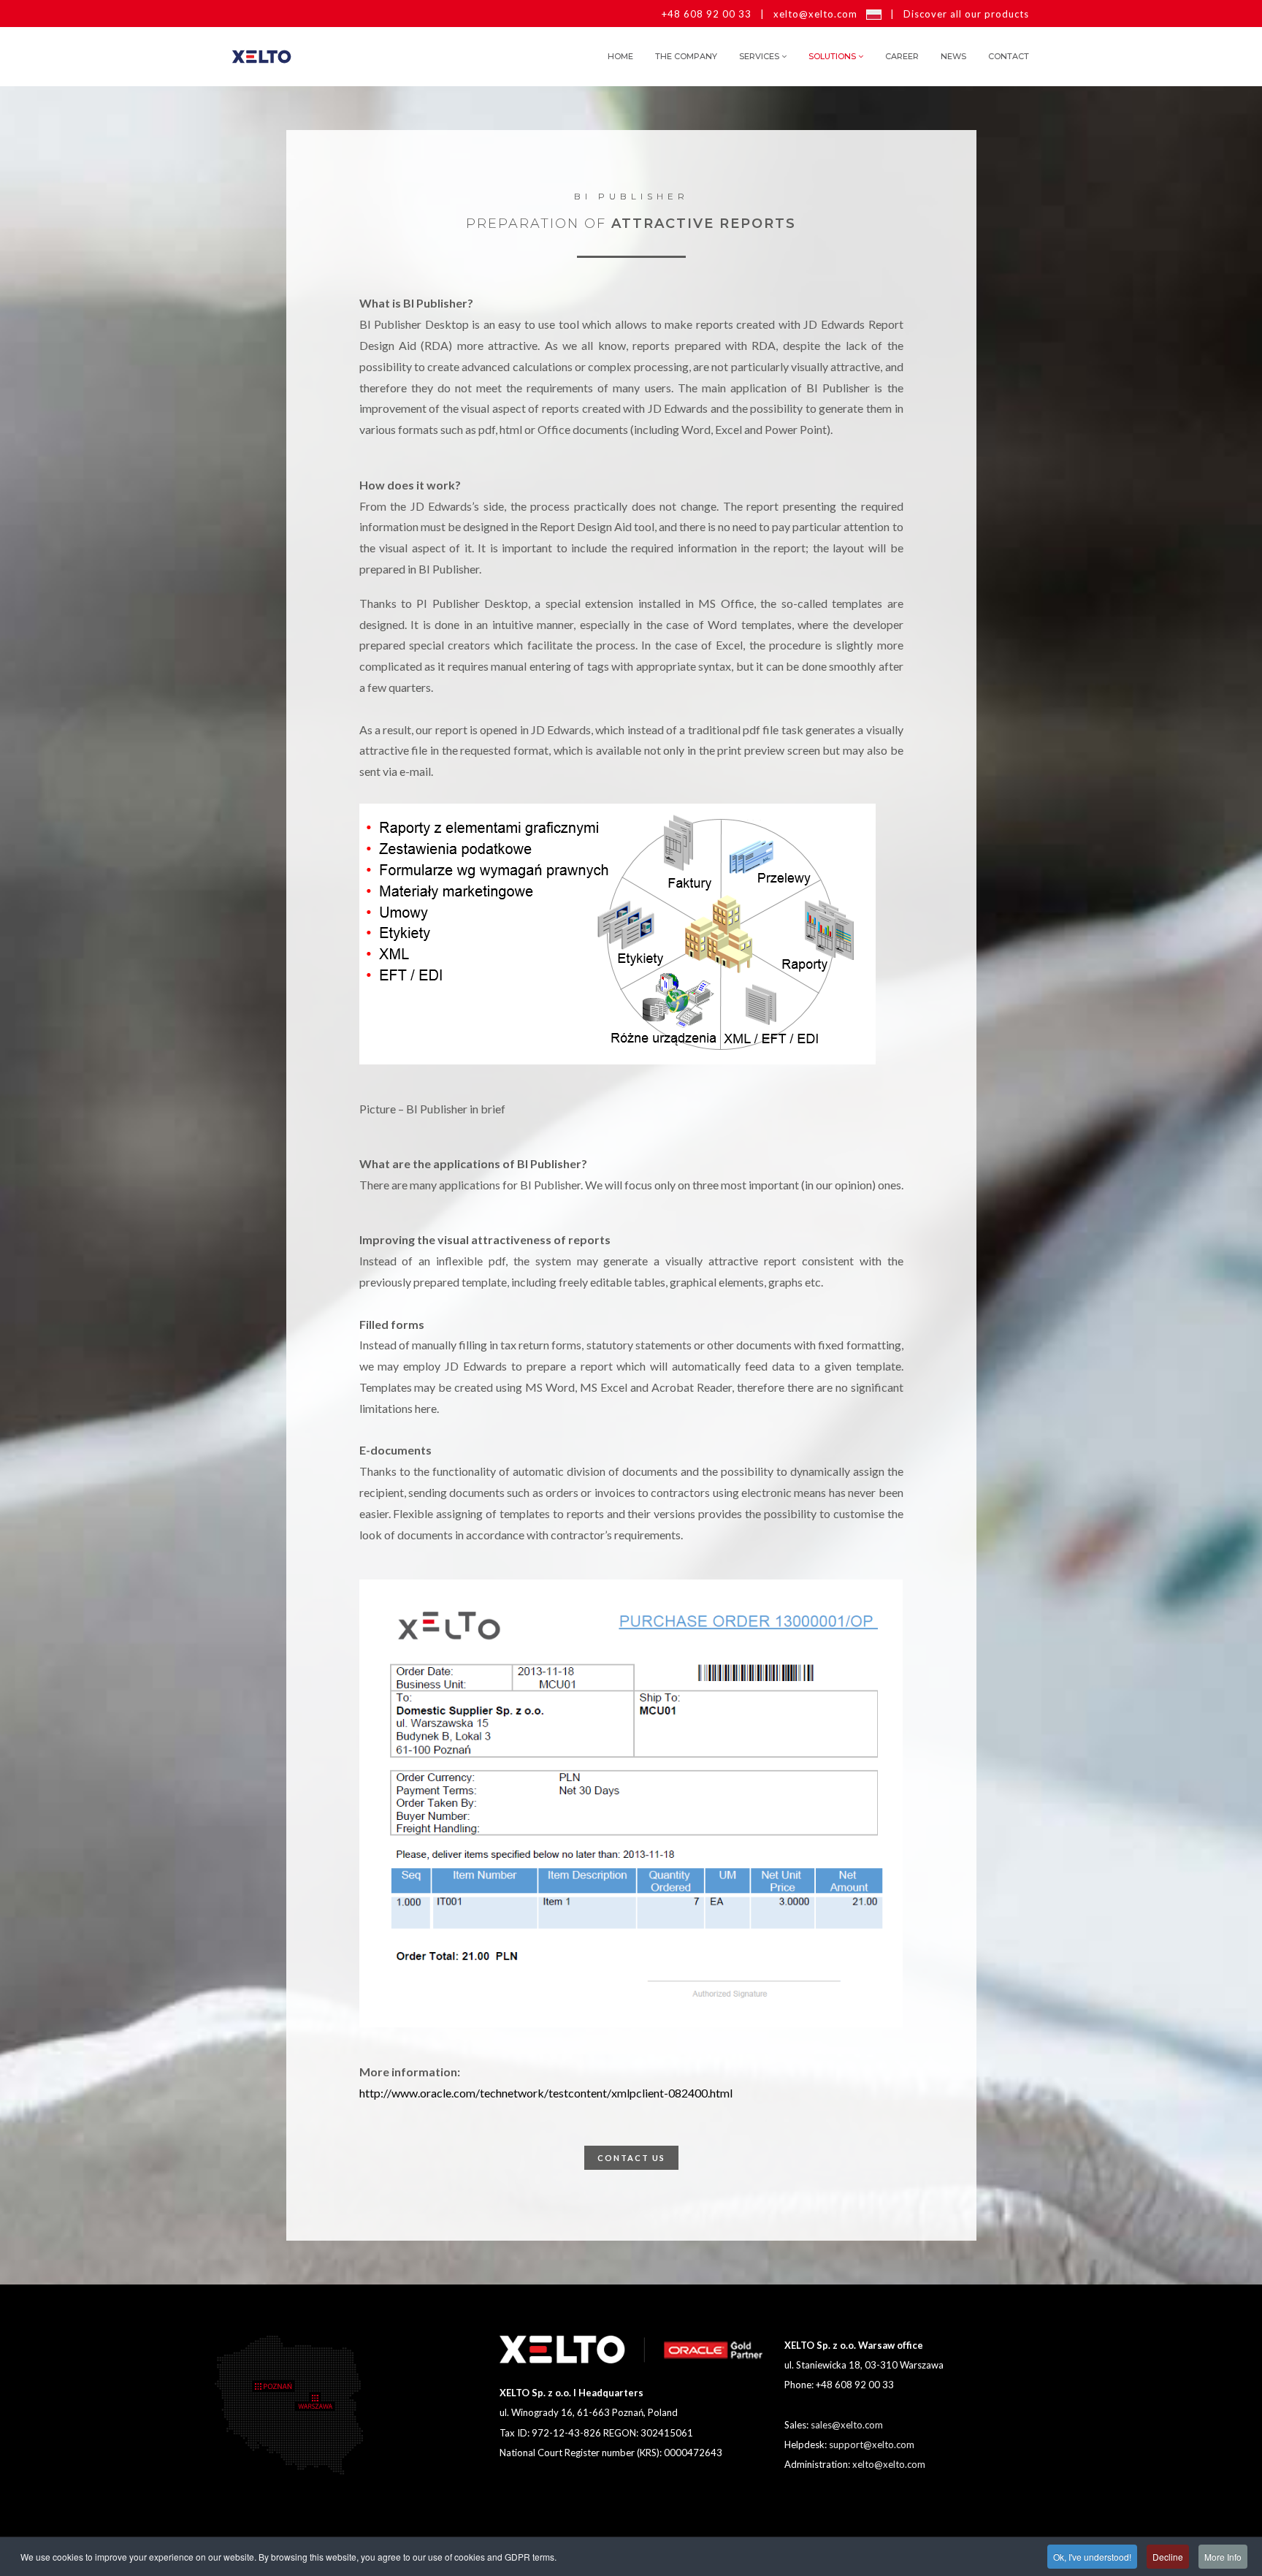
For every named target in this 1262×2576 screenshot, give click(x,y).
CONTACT (1009, 56)
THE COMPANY (686, 56)
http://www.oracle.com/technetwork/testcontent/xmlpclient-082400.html (546, 2093)
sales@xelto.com (847, 2425)
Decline (1168, 2557)
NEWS (953, 56)
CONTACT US (631, 2158)
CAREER (902, 56)
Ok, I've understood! (1092, 2557)
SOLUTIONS (832, 56)
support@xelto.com (872, 2444)
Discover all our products (966, 14)
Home (620, 56)
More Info (1223, 2557)
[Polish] (874, 14)
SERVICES (759, 56)
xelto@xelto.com (815, 14)
